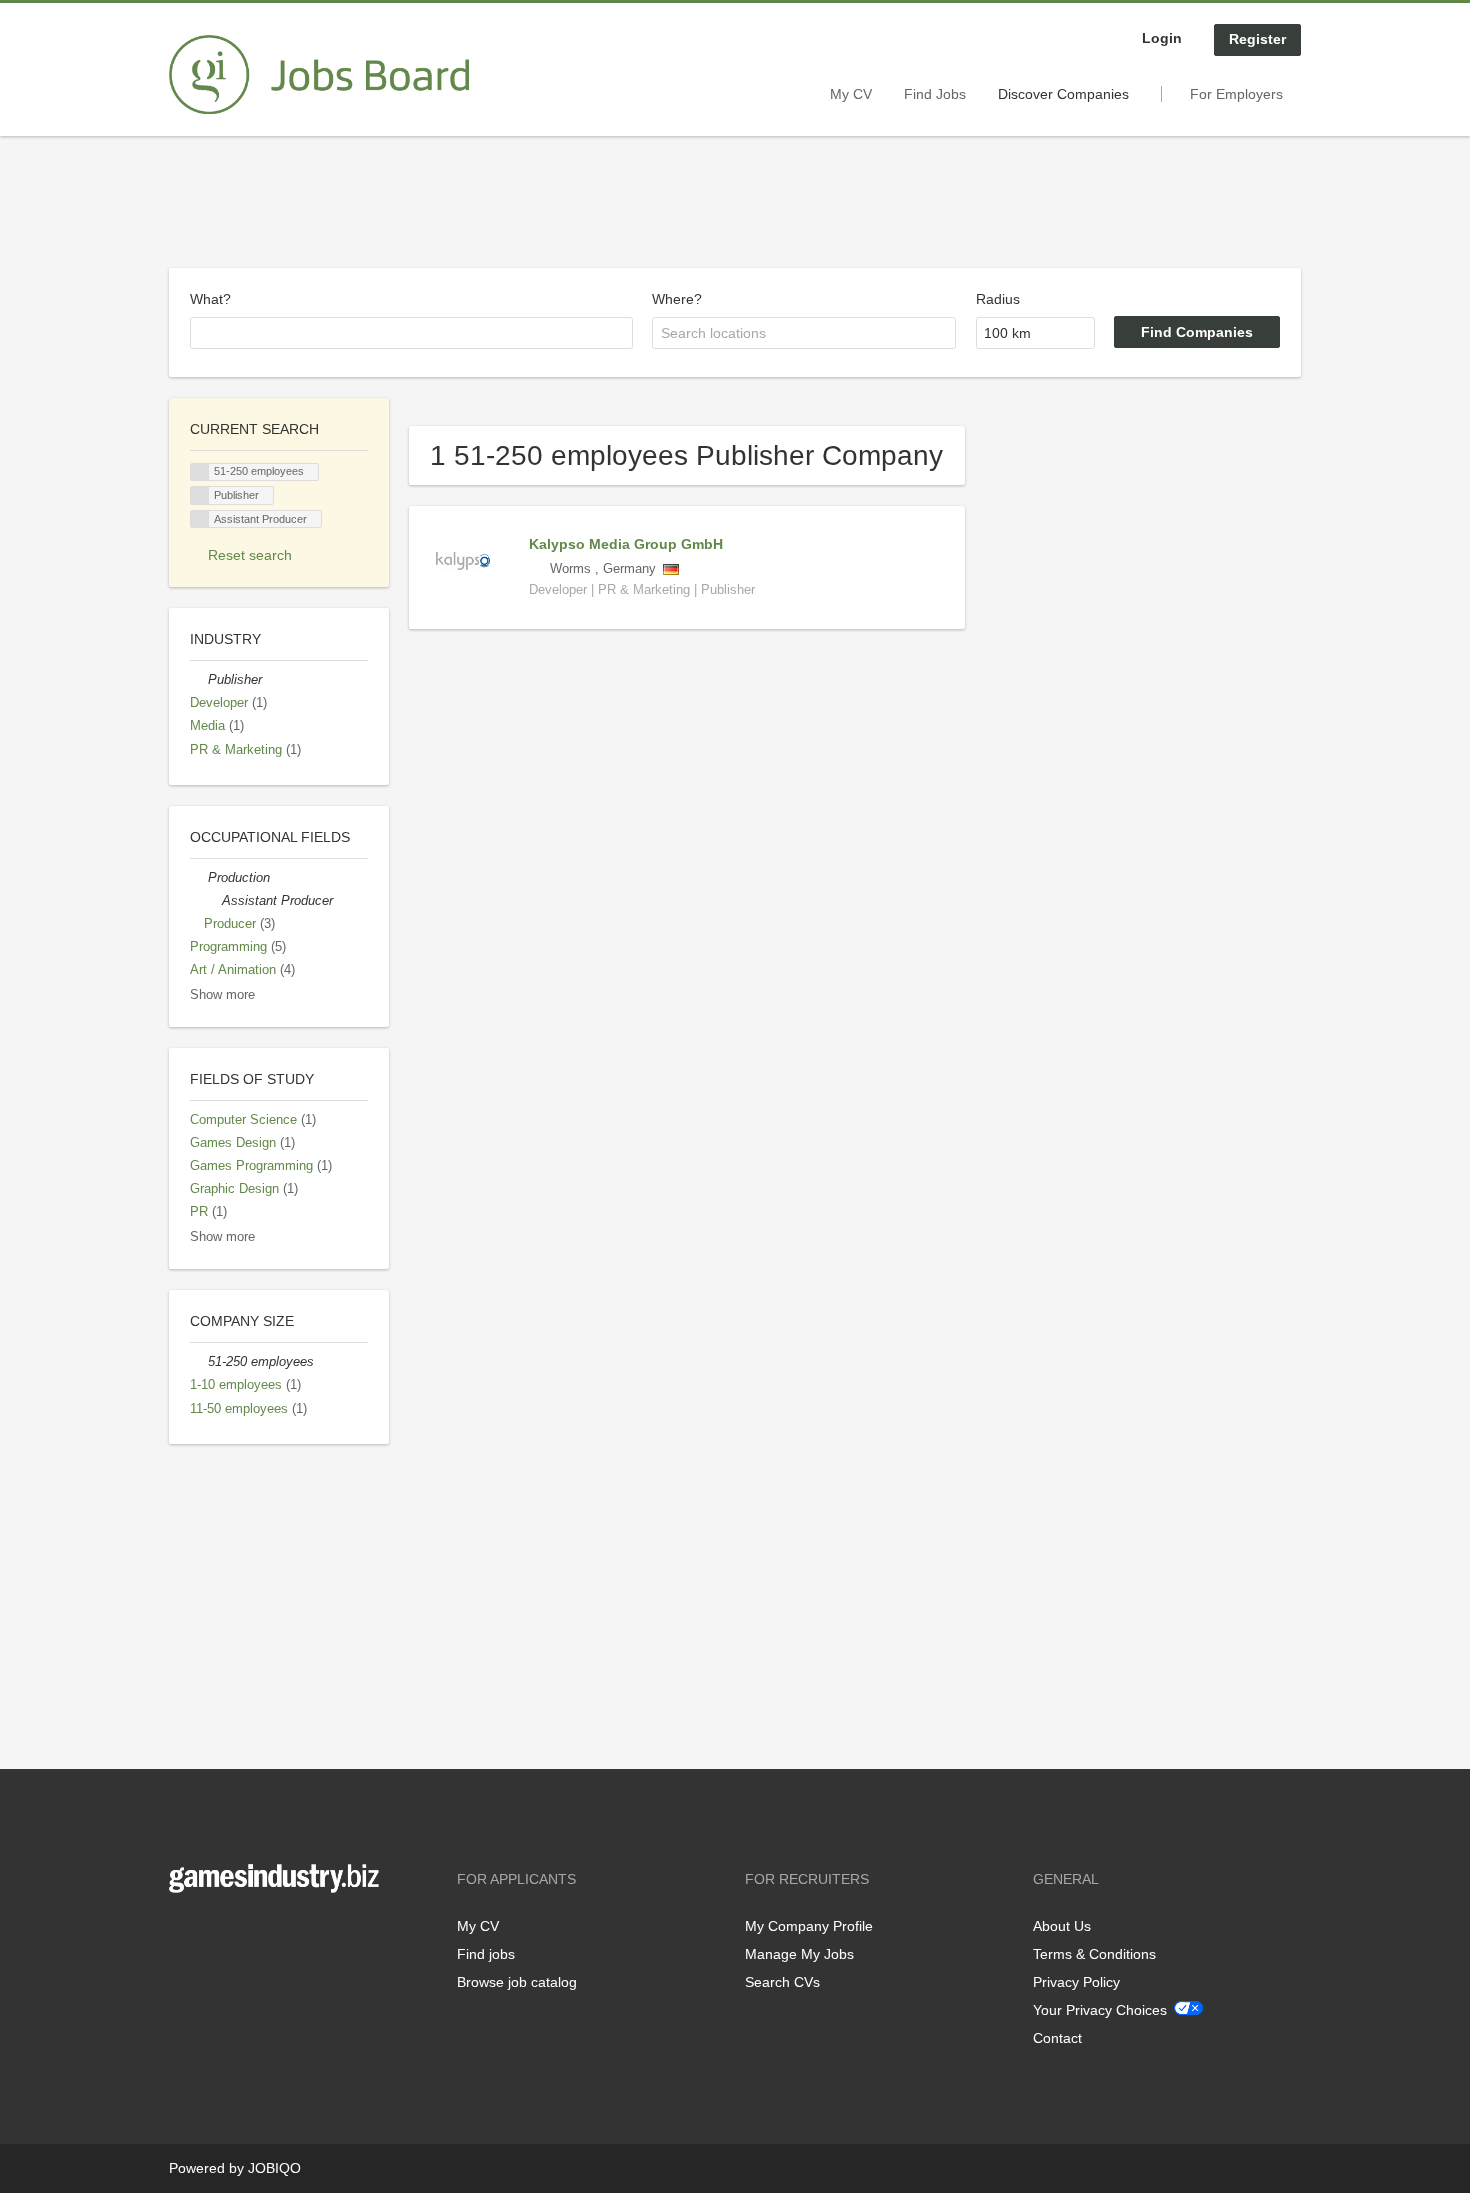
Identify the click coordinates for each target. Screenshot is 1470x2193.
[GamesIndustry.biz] (319, 75)
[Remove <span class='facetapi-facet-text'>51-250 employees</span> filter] (200, 472)
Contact (1057, 2038)
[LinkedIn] (246, 1934)
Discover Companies (1063, 94)
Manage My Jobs (799, 1954)
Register (1257, 39)
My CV (851, 94)
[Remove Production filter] (199, 878)
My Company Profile (809, 1926)
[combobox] (411, 333)
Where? (677, 299)
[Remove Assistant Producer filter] (213, 901)
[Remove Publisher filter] (199, 680)
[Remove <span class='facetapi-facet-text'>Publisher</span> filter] (200, 495)
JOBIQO (274, 2168)
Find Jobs (935, 94)
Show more (222, 995)
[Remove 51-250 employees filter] (199, 1362)
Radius (998, 299)
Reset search (250, 555)
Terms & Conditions (1094, 1954)
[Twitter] (216, 1934)
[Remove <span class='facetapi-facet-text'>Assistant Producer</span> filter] (200, 519)
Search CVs (782, 1982)
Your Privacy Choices (1100, 2010)
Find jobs (486, 1954)
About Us (1062, 1926)
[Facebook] (183, 1934)
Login (1162, 38)
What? (210, 299)
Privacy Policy (1076, 1982)
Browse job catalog (517, 1982)
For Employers (1236, 94)
